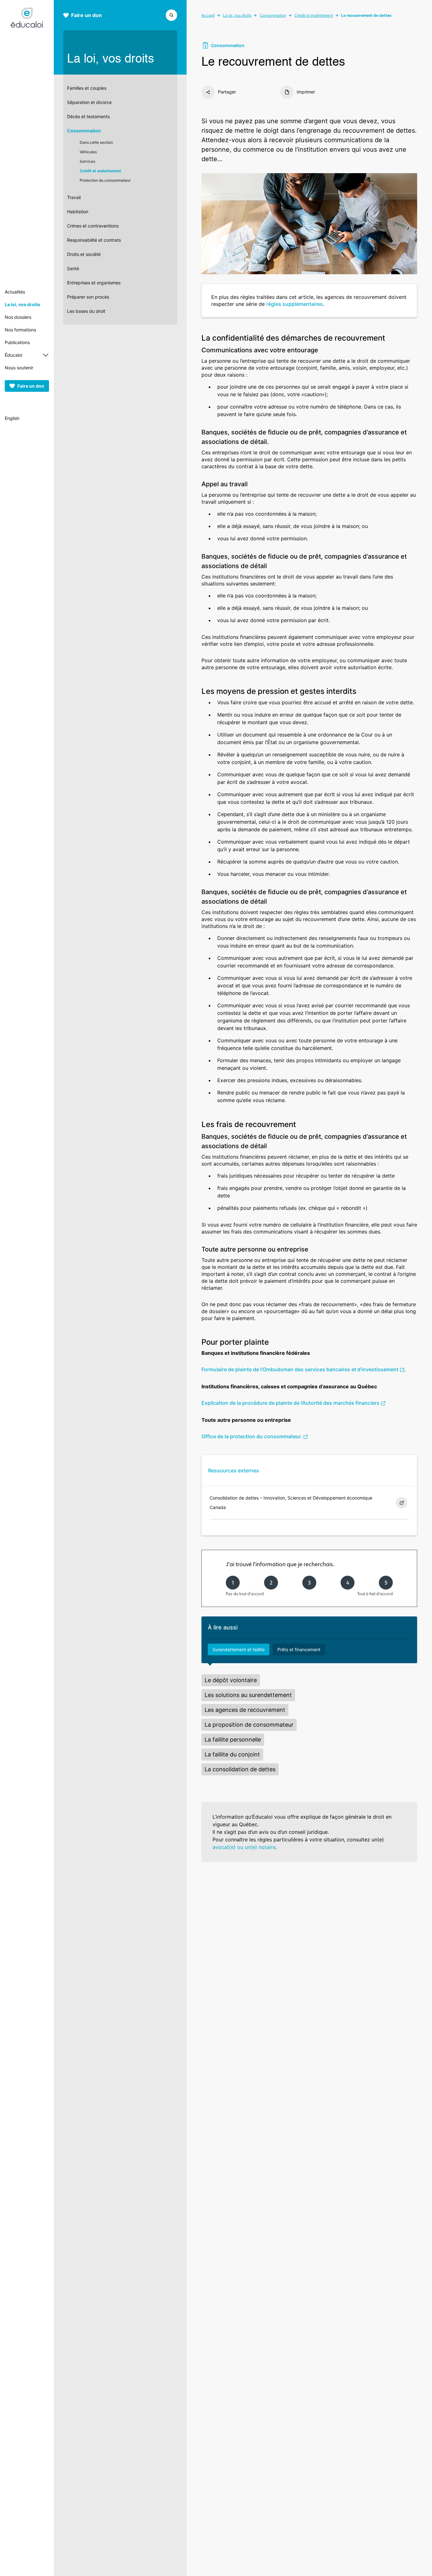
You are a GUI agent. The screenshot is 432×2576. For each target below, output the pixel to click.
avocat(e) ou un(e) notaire (244, 1847)
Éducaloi (13, 355)
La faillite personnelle (233, 1740)
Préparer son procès (88, 297)
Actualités (15, 292)
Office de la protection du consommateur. (252, 1436)
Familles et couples (87, 88)
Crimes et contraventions (93, 226)
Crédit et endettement (100, 171)
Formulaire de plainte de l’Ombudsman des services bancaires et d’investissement (300, 1369)
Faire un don (31, 386)
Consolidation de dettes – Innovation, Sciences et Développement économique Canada (291, 1503)
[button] (171, 15)
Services (87, 161)
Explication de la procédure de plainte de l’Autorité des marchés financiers (290, 1403)
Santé (73, 268)
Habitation (78, 212)
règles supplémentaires (295, 304)
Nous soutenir (19, 368)
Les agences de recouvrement (245, 1710)
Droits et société (84, 254)
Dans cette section (96, 142)
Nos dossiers (18, 317)
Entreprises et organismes (94, 283)
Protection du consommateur (105, 180)
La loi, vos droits (22, 304)
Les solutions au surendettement (248, 1695)
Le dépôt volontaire (231, 1680)
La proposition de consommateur (249, 1725)
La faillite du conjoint (232, 1754)
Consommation (84, 131)
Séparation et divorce (89, 102)
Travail (74, 197)
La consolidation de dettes (240, 1769)
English (12, 418)
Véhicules (88, 152)
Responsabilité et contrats (94, 240)
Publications (17, 342)
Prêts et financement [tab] (299, 1649)
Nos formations (20, 330)
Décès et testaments (88, 116)
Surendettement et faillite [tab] (239, 1649)
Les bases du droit (86, 311)
